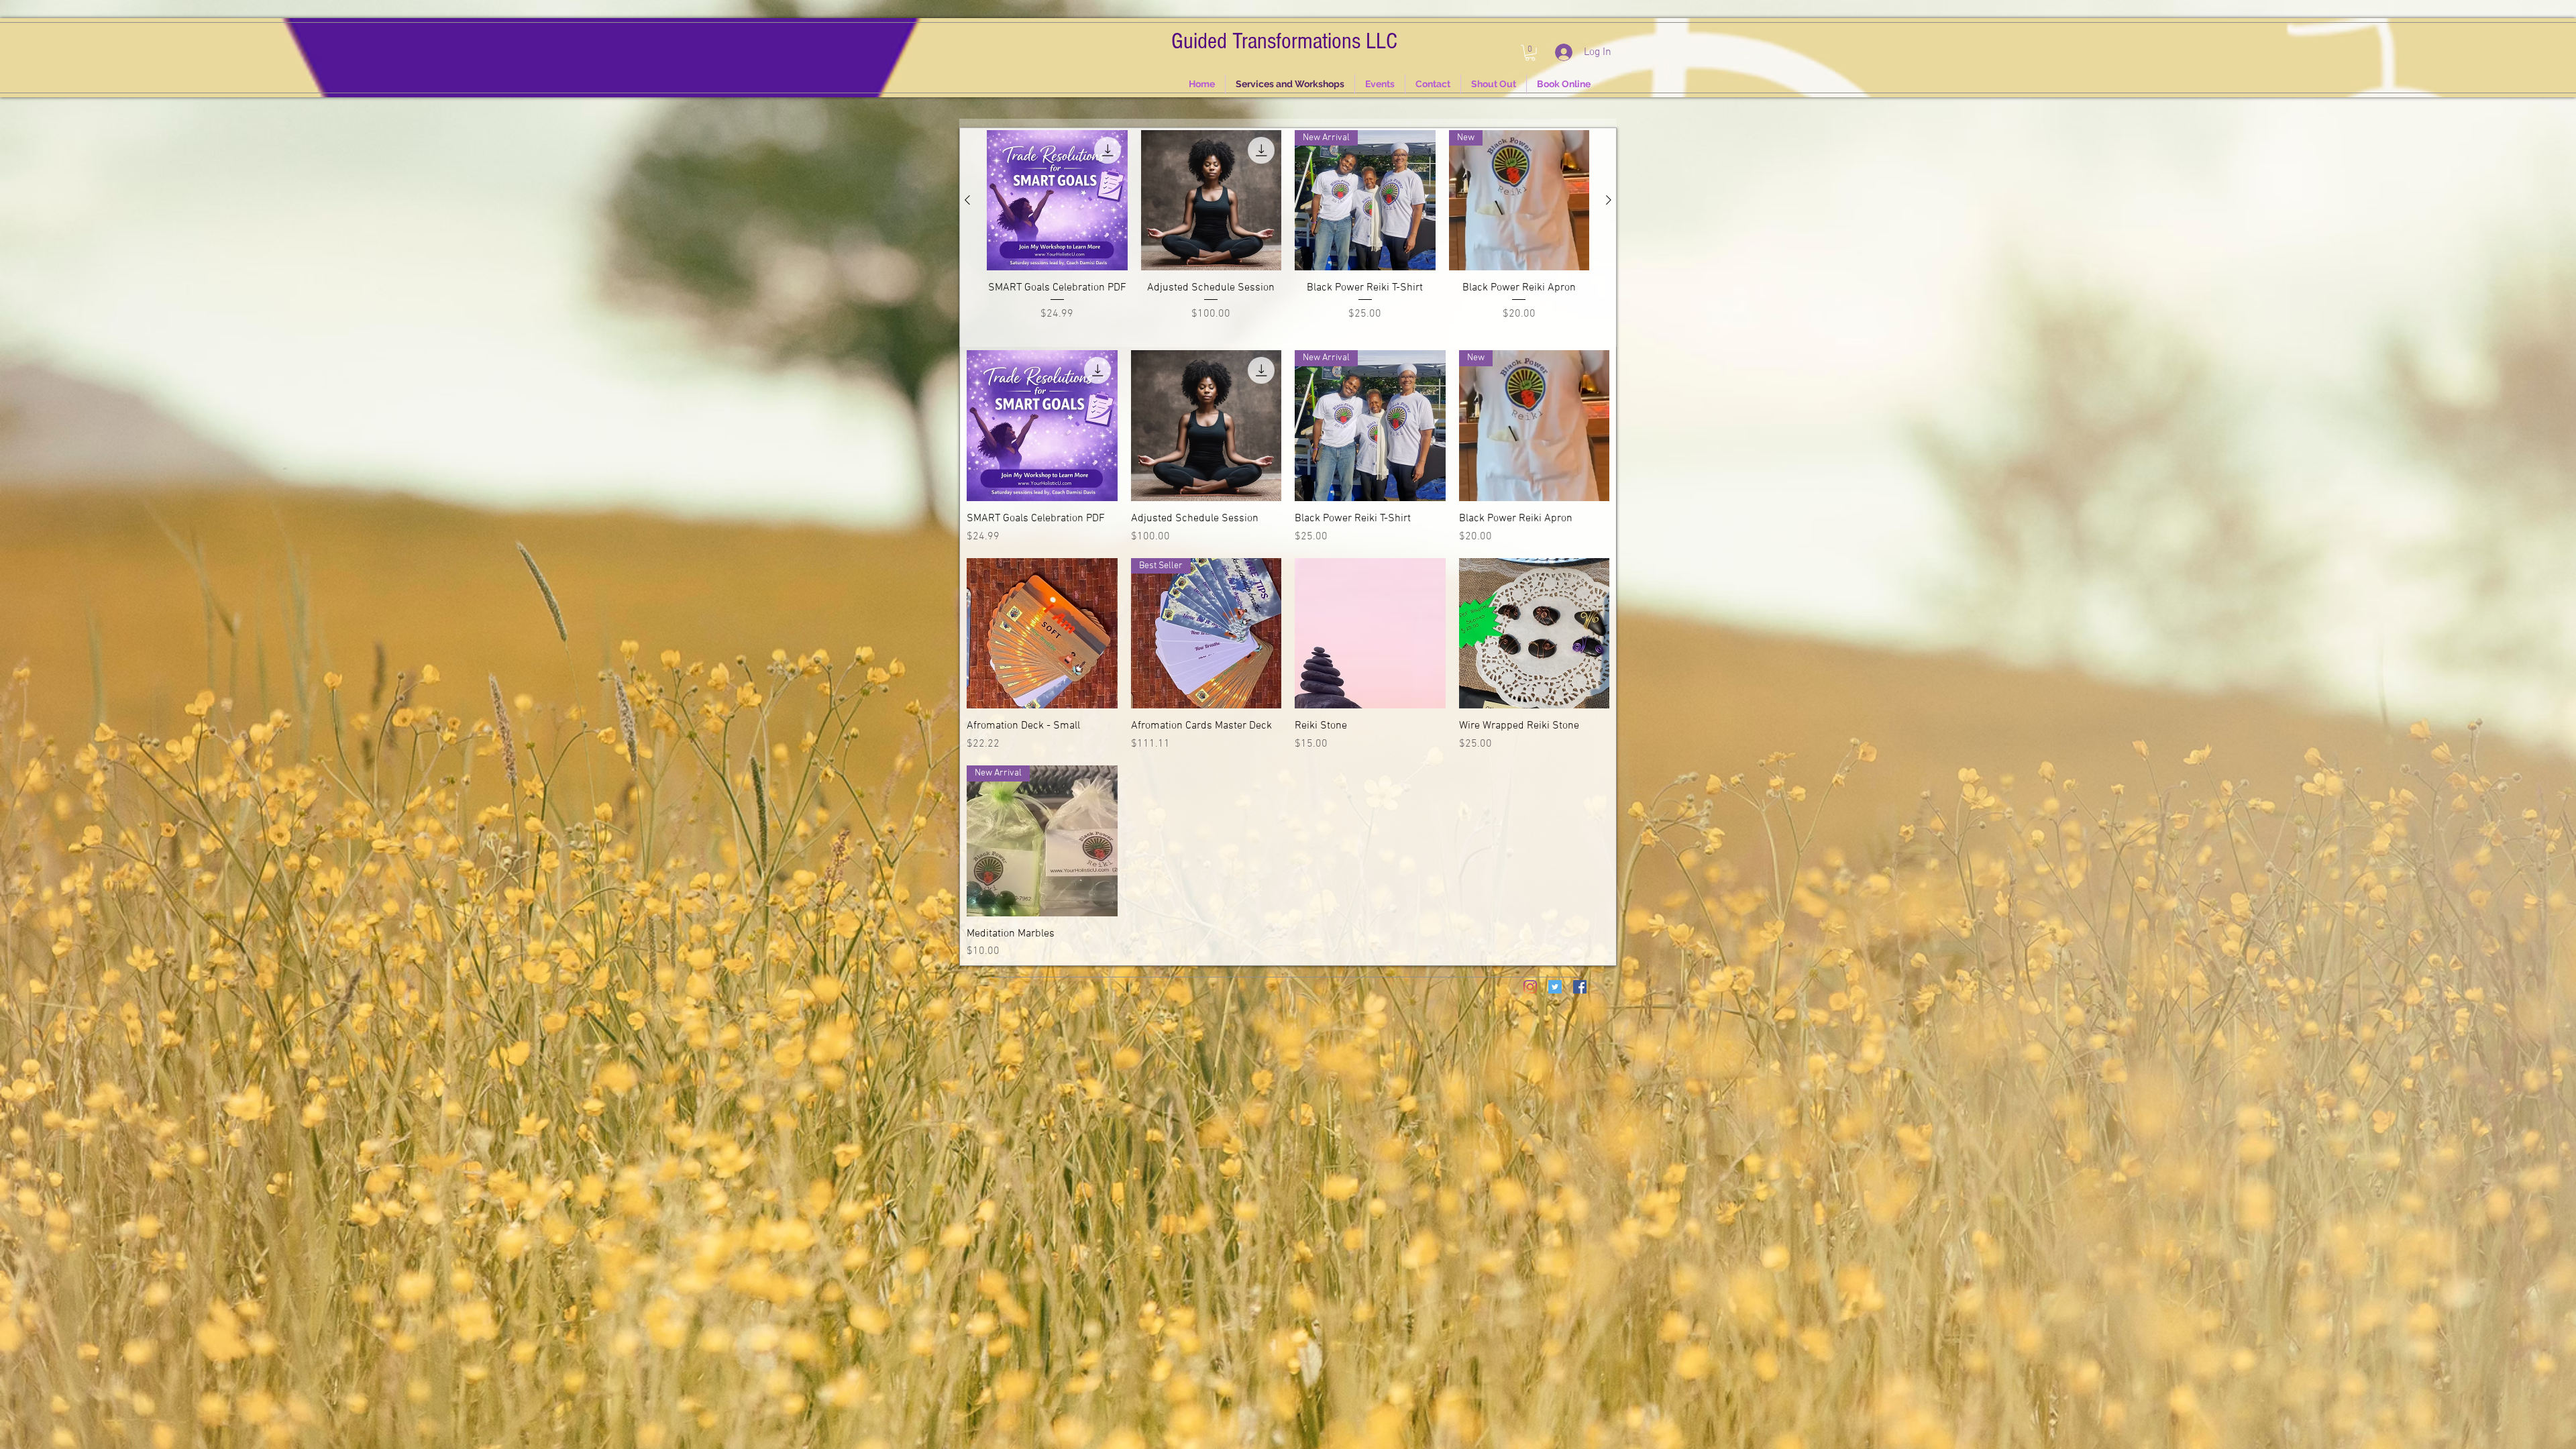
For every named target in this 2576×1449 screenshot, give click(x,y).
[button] (1530, 53)
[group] (1288, 233)
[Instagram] (1530, 987)
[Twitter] (1555, 987)
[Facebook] (1580, 987)
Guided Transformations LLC (1284, 41)
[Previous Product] (967, 200)
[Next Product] (1609, 200)
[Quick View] (1042, 426)
